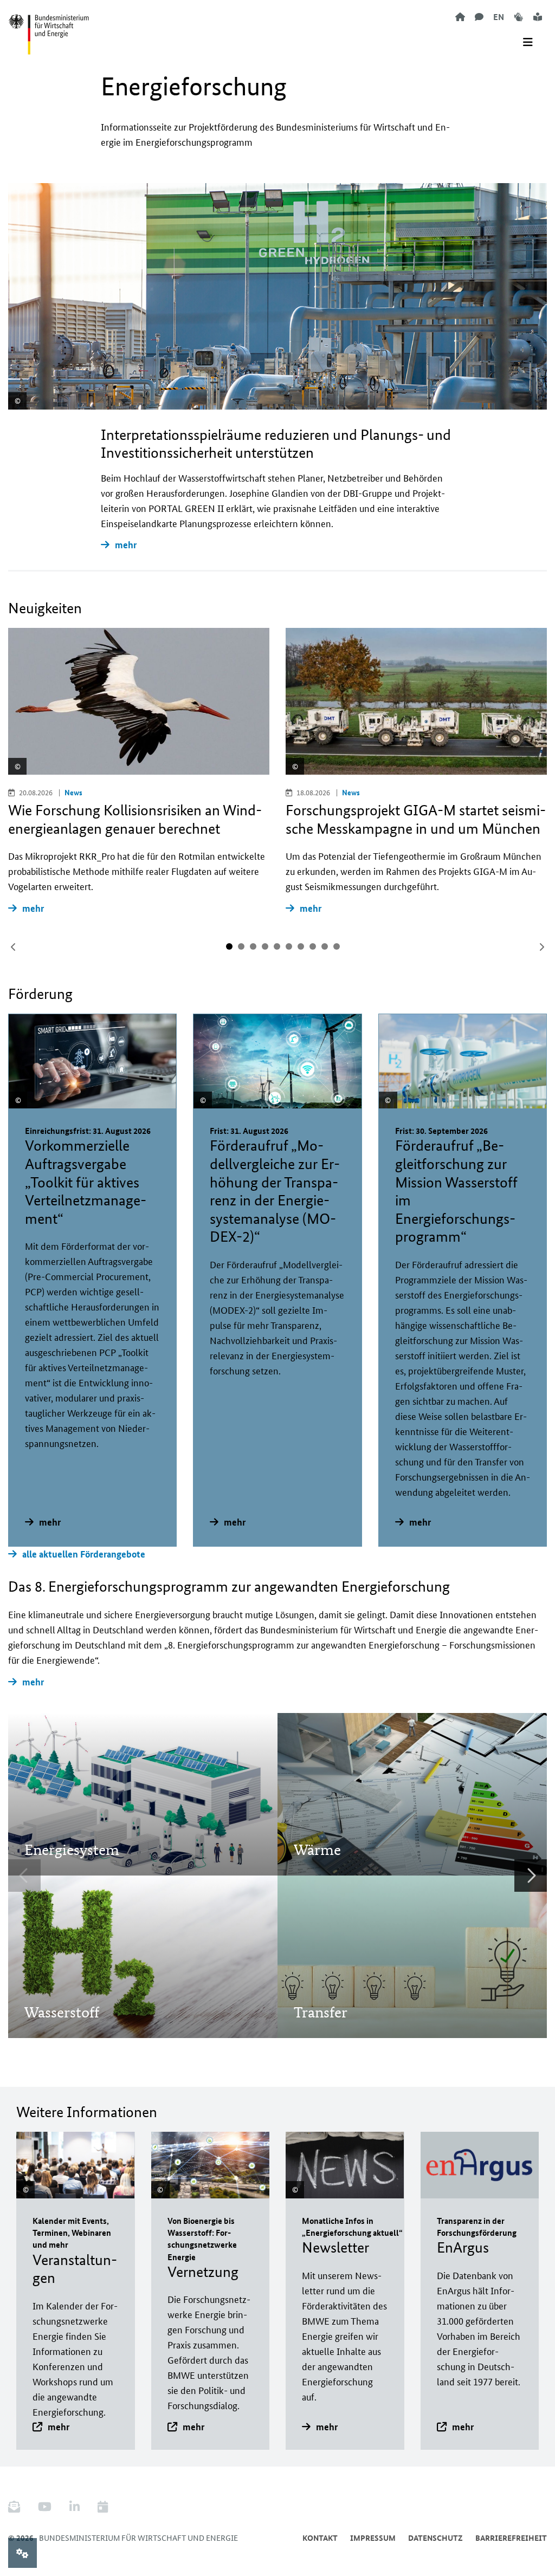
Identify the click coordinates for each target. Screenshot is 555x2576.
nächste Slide (541, 947)
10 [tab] (337, 946)
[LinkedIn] (75, 2507)
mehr (126, 545)
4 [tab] (265, 946)
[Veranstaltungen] (103, 2507)
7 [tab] (301, 946)
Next (531, 1876)
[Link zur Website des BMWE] (49, 28)
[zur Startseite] (460, 17)
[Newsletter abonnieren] (18, 2507)
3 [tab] (253, 946)
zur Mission (62, 1819)
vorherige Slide (14, 947)
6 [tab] (289, 946)
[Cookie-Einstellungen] (22, 2553)
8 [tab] (313, 946)
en (499, 17)
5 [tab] (277, 946)
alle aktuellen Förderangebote (84, 1554)
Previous (24, 1876)
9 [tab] (325, 946)
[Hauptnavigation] (528, 42)
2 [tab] (241, 946)
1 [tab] (229, 946)
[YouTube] (45, 2507)
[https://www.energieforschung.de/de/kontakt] (479, 17)
